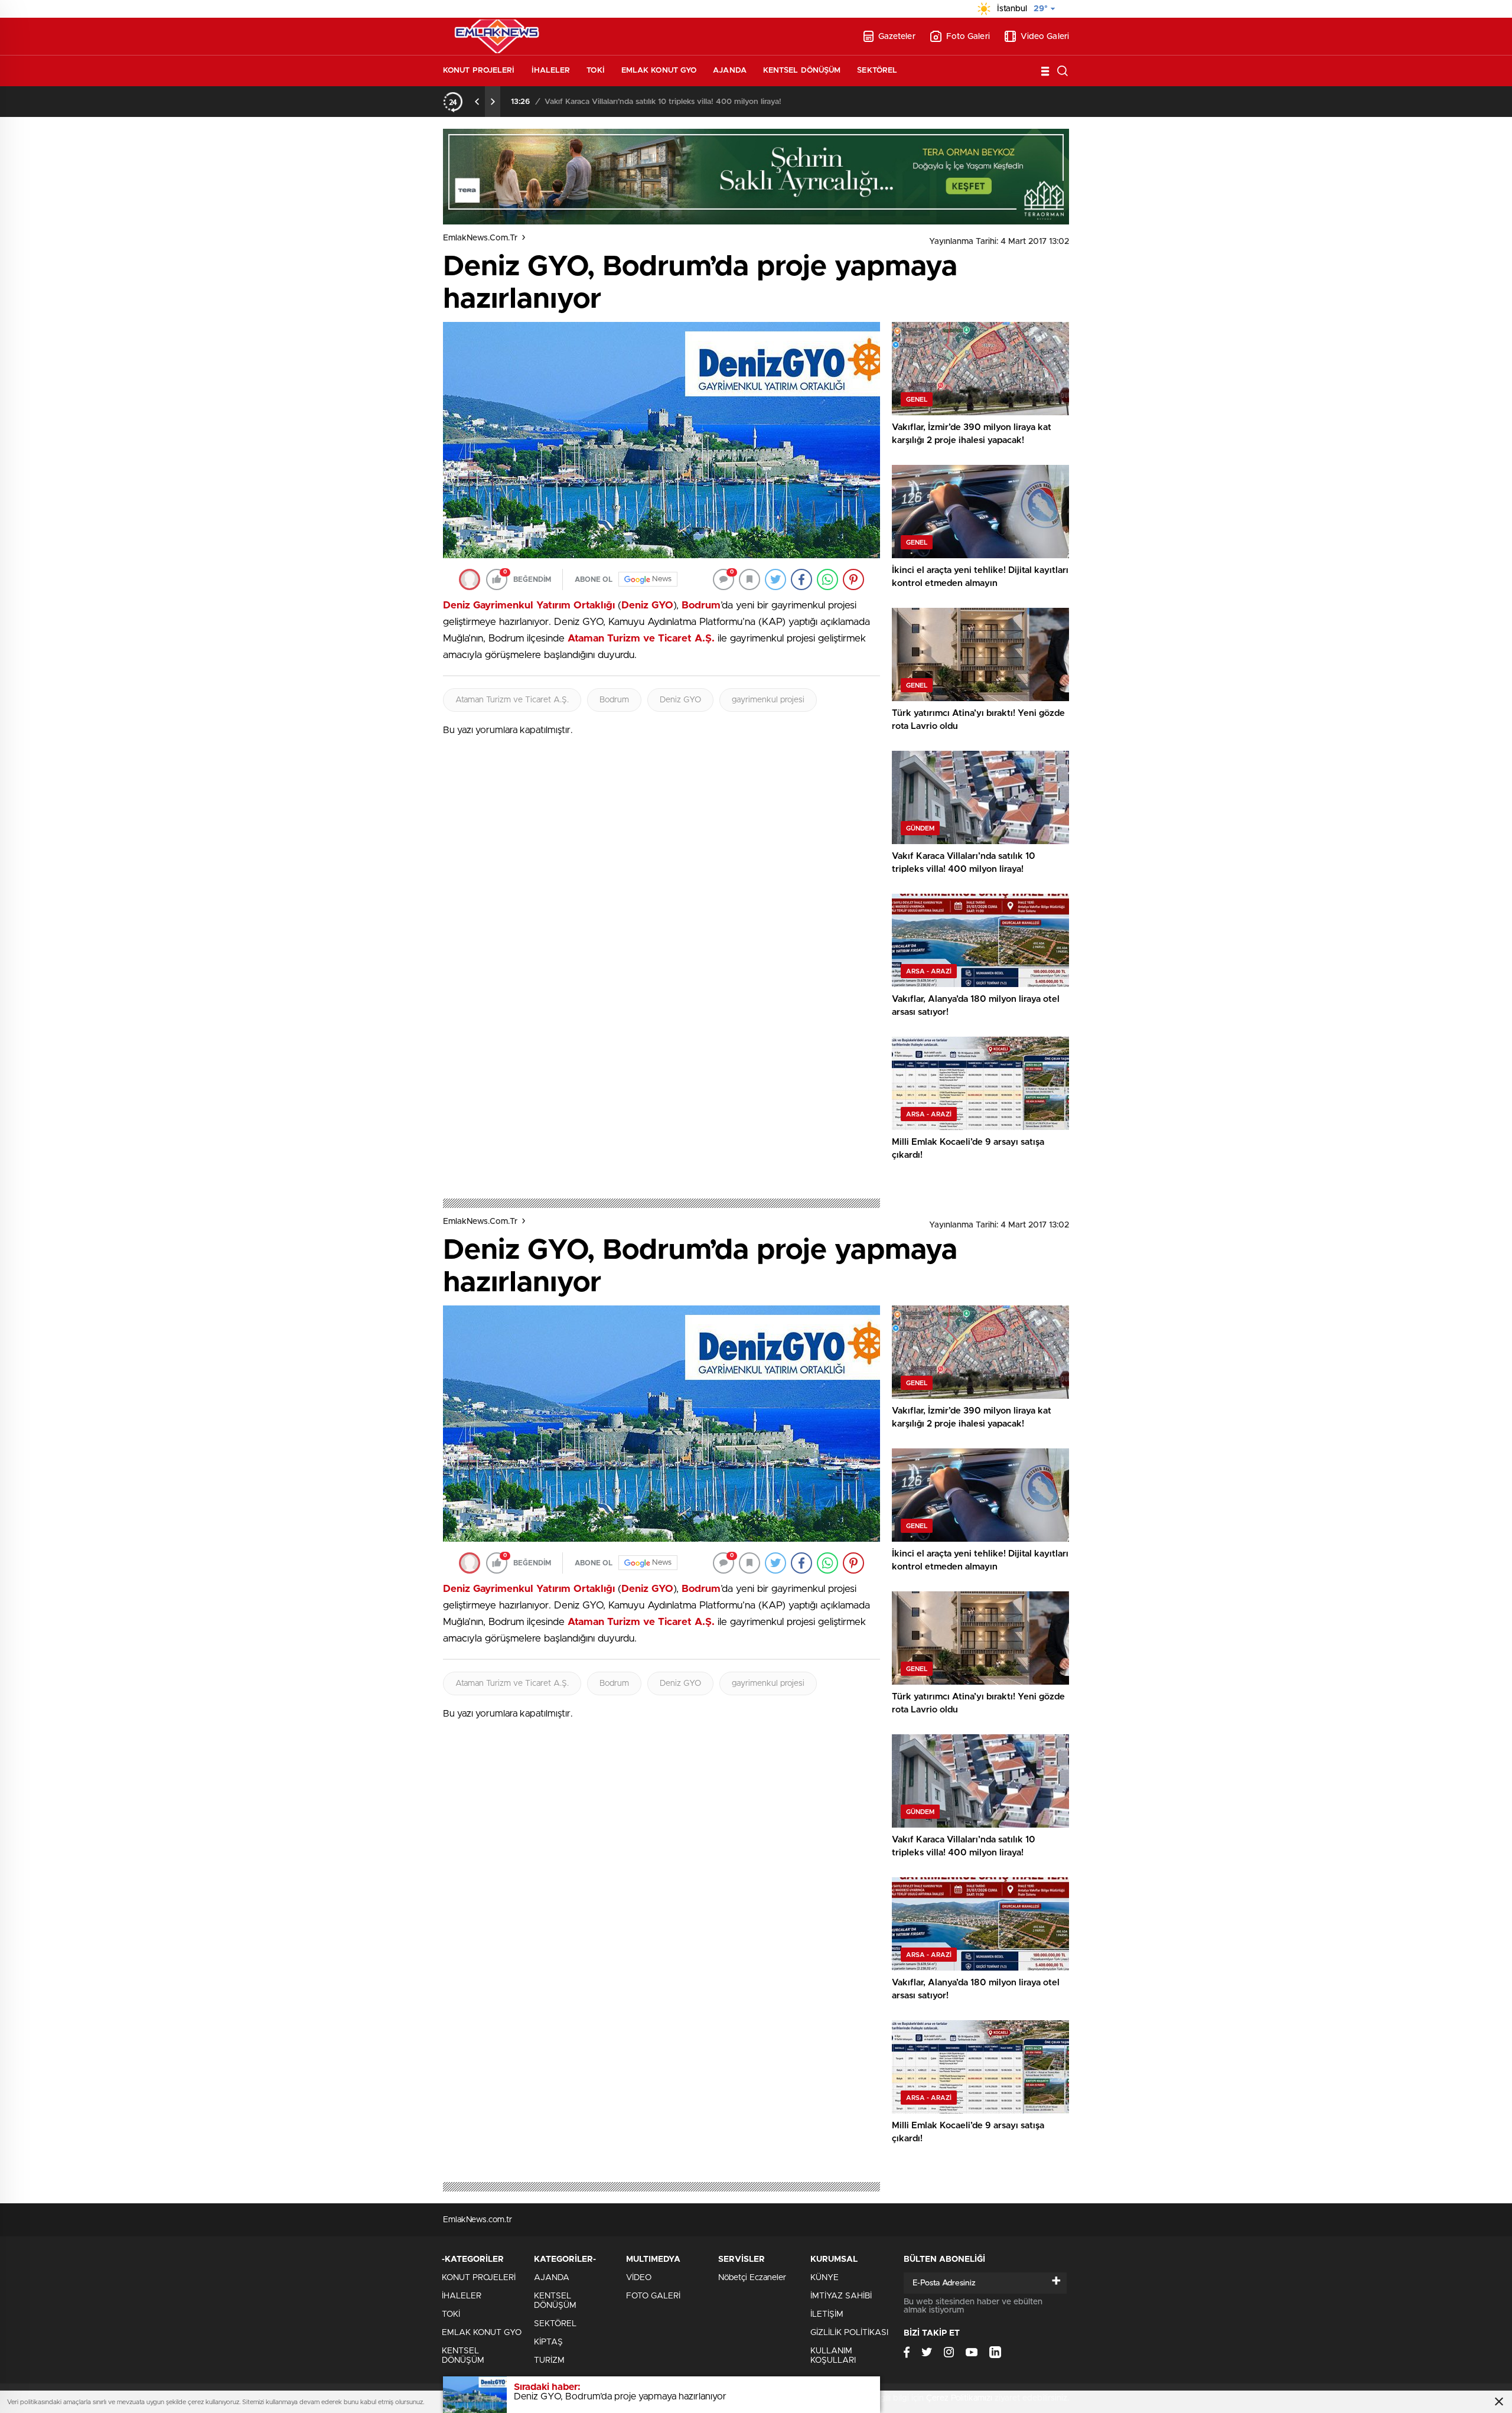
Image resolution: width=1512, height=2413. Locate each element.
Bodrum (614, 700)
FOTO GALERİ (653, 2296)
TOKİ (595, 71)
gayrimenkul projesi (768, 700)
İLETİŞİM (827, 2314)
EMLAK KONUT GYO (659, 71)
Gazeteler (897, 37)
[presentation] (477, 102)
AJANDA (730, 71)
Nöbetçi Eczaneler (752, 2278)
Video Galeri (1045, 37)
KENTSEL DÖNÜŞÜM (802, 71)
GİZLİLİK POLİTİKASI (849, 2333)
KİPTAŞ (548, 2342)
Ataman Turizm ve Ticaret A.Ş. (512, 700)
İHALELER (551, 71)
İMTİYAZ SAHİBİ (841, 2296)
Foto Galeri (968, 37)
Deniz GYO (680, 700)
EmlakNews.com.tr (480, 238)
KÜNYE (825, 2278)
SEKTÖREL (877, 71)
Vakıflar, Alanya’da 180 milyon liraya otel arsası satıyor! (640, 102)
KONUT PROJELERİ (479, 71)
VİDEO (639, 2278)
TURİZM (549, 2360)
